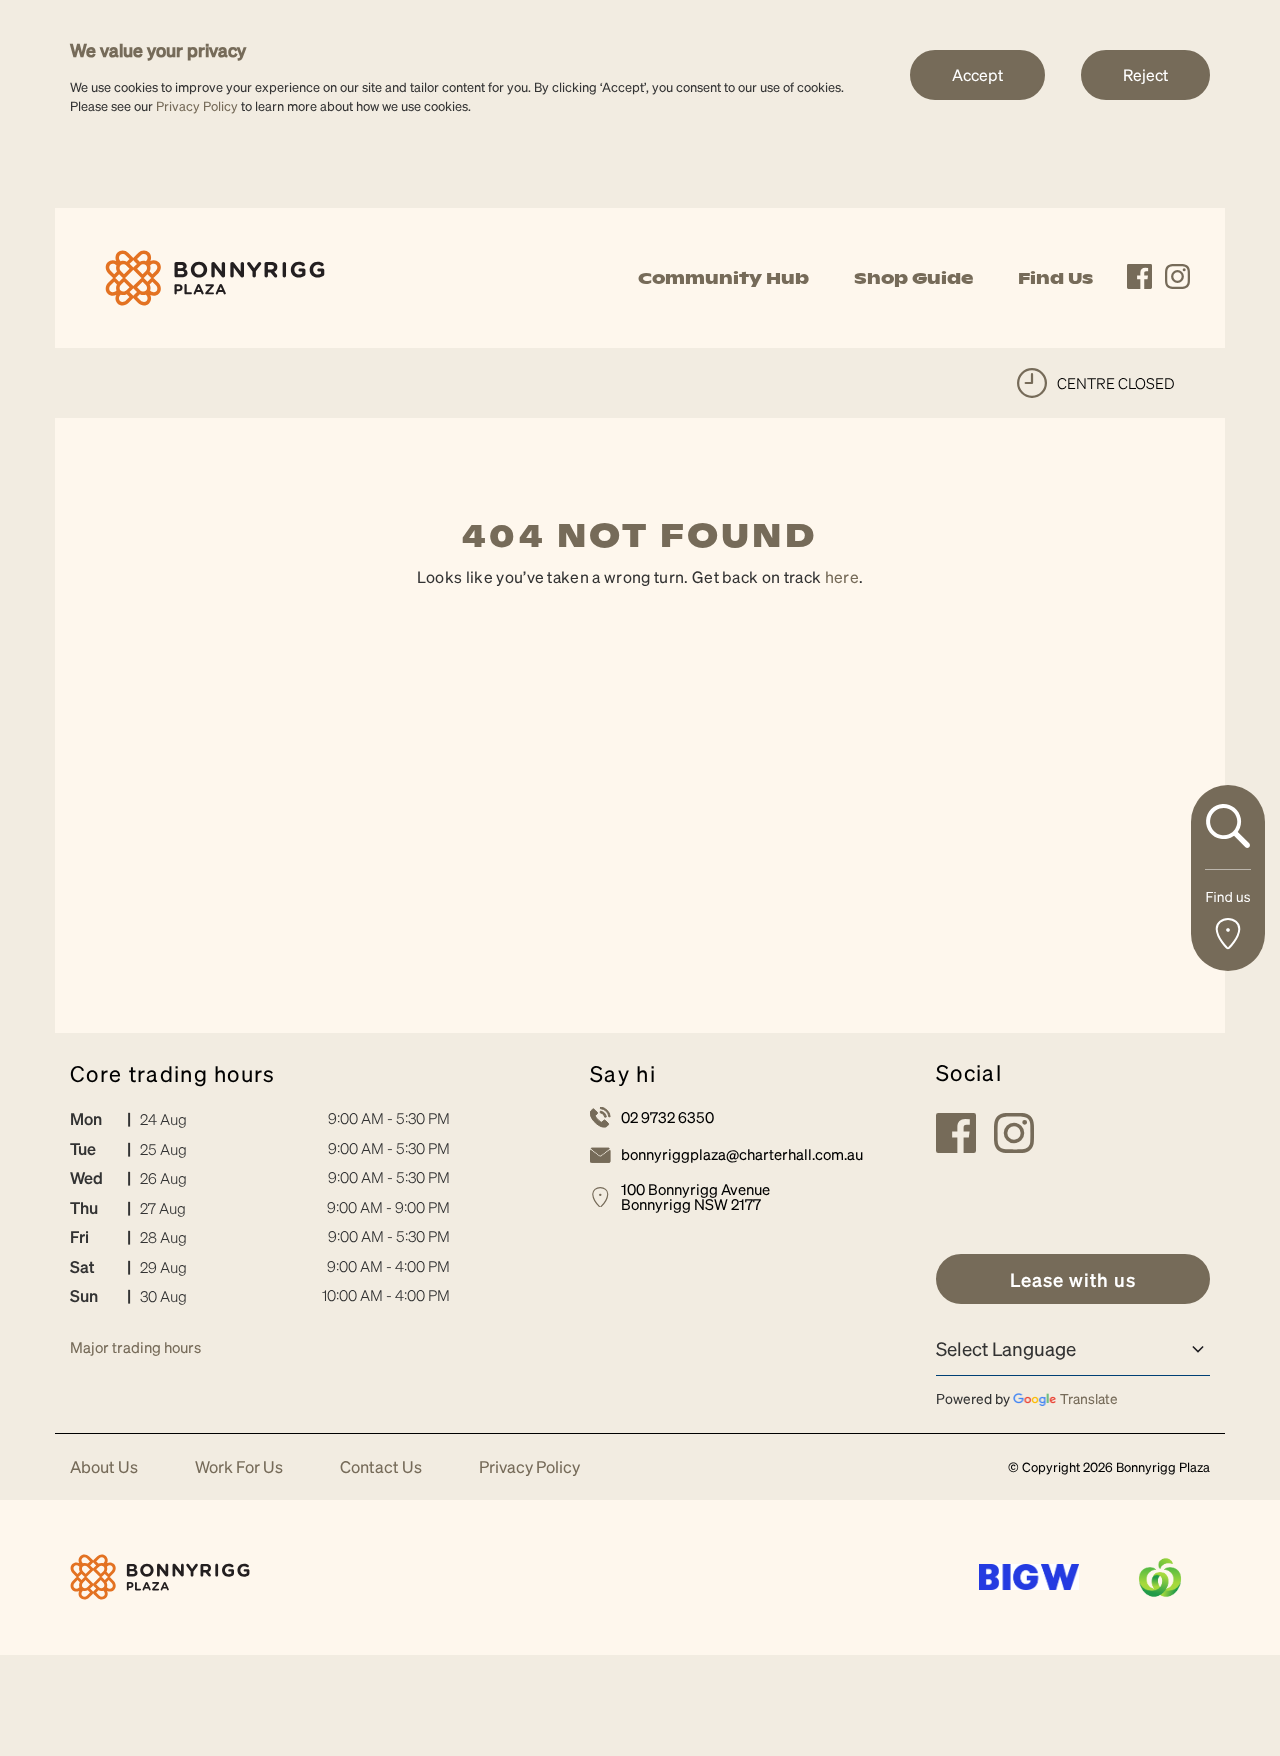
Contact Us (381, 1467)
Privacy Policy (197, 105)
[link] (215, 275)
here (842, 576)
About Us (104, 1467)
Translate (1089, 1398)
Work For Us (239, 1467)
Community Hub (723, 278)
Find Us (1055, 278)
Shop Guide (913, 278)
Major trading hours (135, 1347)
